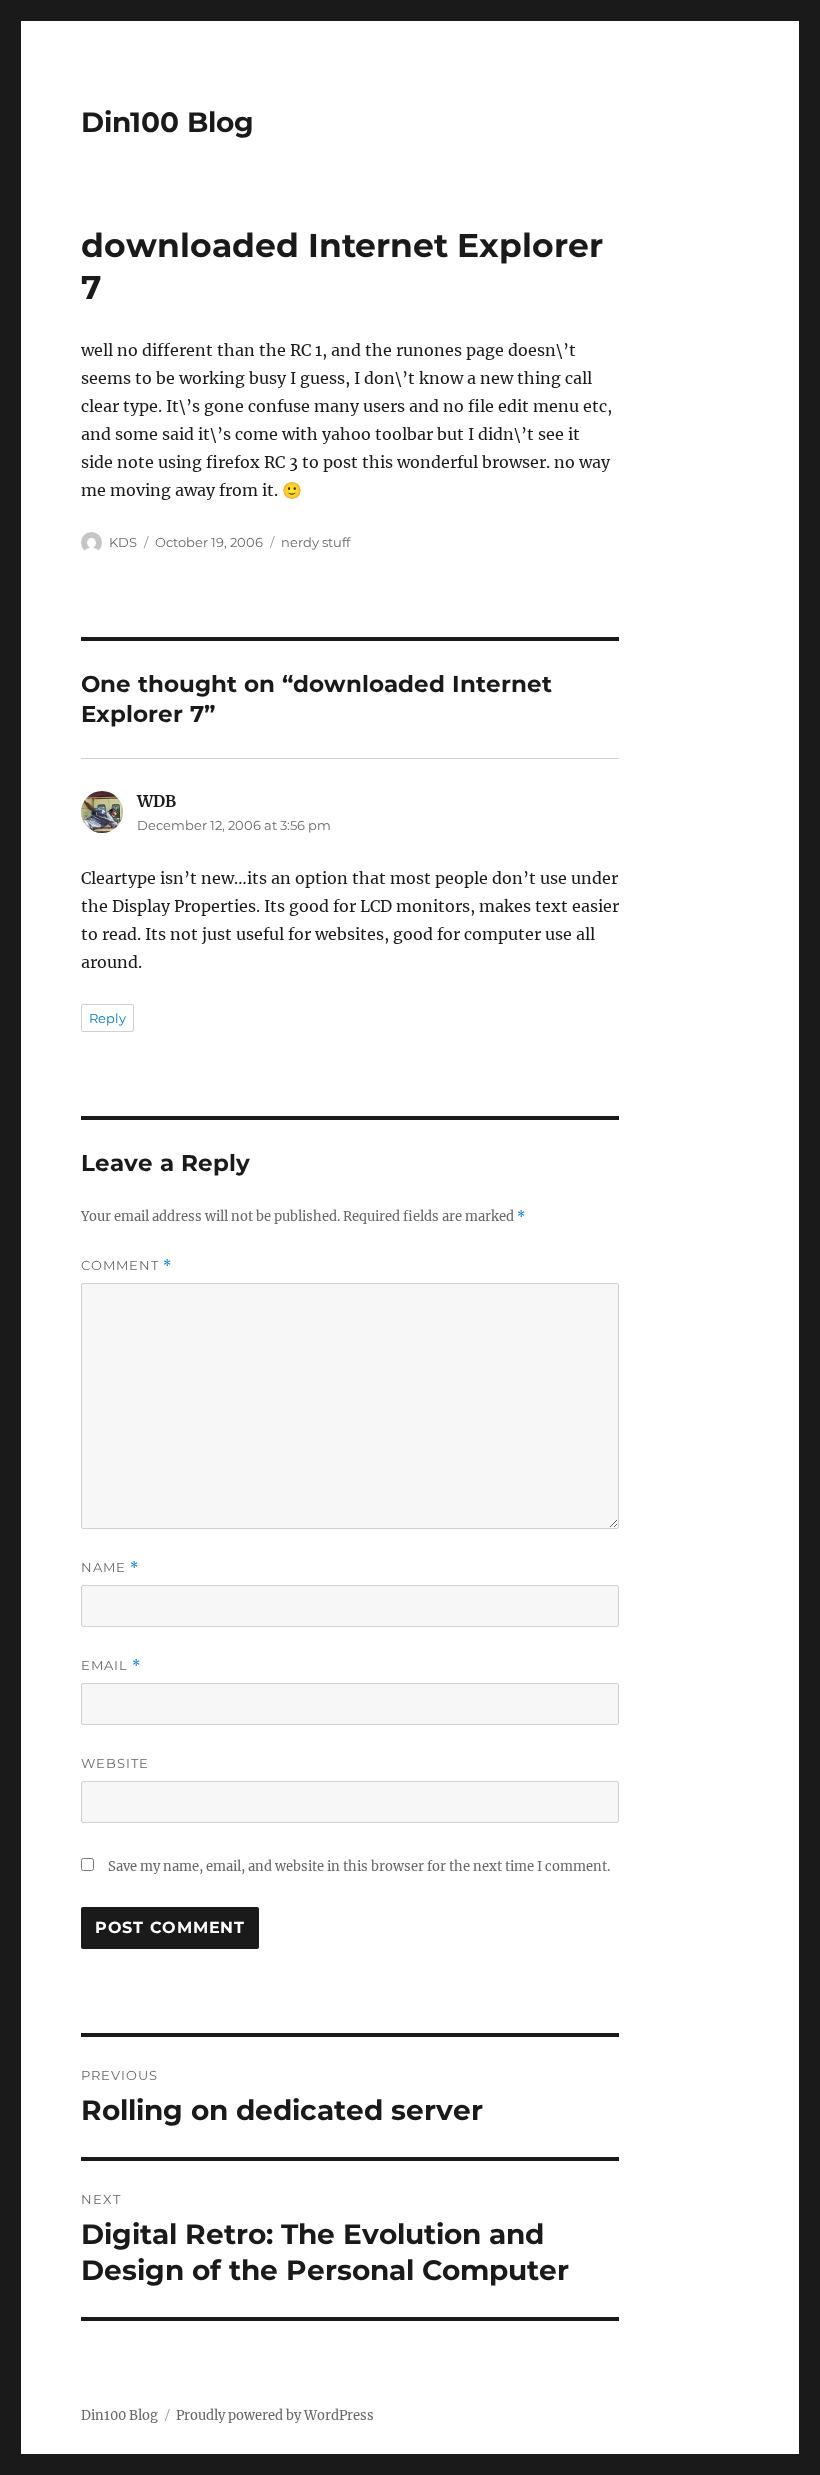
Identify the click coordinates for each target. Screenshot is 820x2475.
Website (115, 1763)
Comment (126, 1265)
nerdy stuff (315, 542)
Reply (107, 1018)
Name (110, 1567)
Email (111, 1665)
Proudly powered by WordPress (275, 2415)
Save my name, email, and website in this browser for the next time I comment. (359, 1866)
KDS (123, 542)
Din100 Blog (167, 122)
